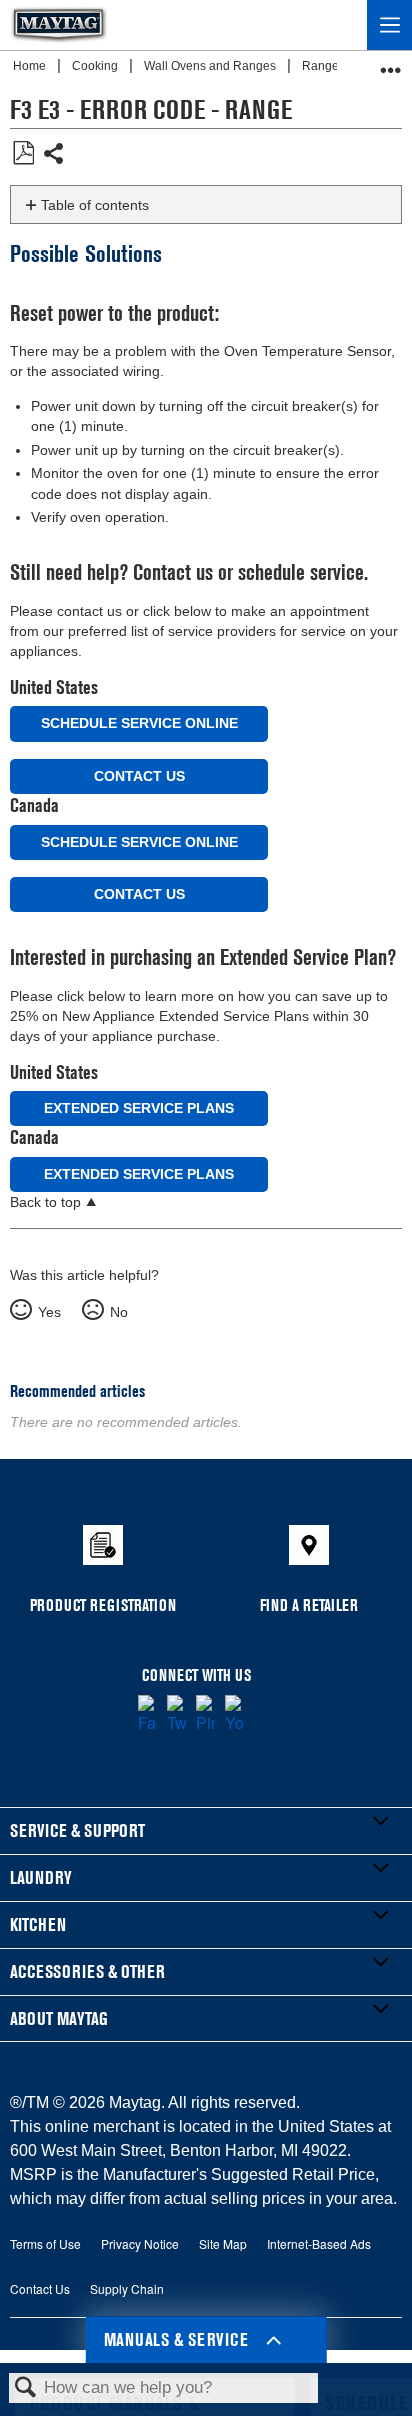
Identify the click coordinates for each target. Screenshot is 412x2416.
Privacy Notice (140, 2243)
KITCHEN (38, 1924)
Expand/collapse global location (391, 63)
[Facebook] (147, 1715)
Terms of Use (45, 2243)
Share (54, 155)
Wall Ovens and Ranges (211, 66)
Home (31, 66)
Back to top (45, 1202)
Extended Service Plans (139, 1108)
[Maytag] (59, 25)
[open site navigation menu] (389, 25)
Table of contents (95, 205)
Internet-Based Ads (319, 2243)
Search (26, 2388)
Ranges (325, 66)
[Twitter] (176, 1715)
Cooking (96, 66)
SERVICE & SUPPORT (77, 1830)
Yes (49, 1312)
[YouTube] (234, 1715)
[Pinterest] (205, 1715)
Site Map (223, 2243)
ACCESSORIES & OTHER (87, 1971)
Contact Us (139, 776)
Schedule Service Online (139, 723)
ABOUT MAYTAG (59, 2018)
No (118, 1312)
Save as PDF (23, 153)
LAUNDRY (41, 1877)
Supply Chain (127, 2288)
